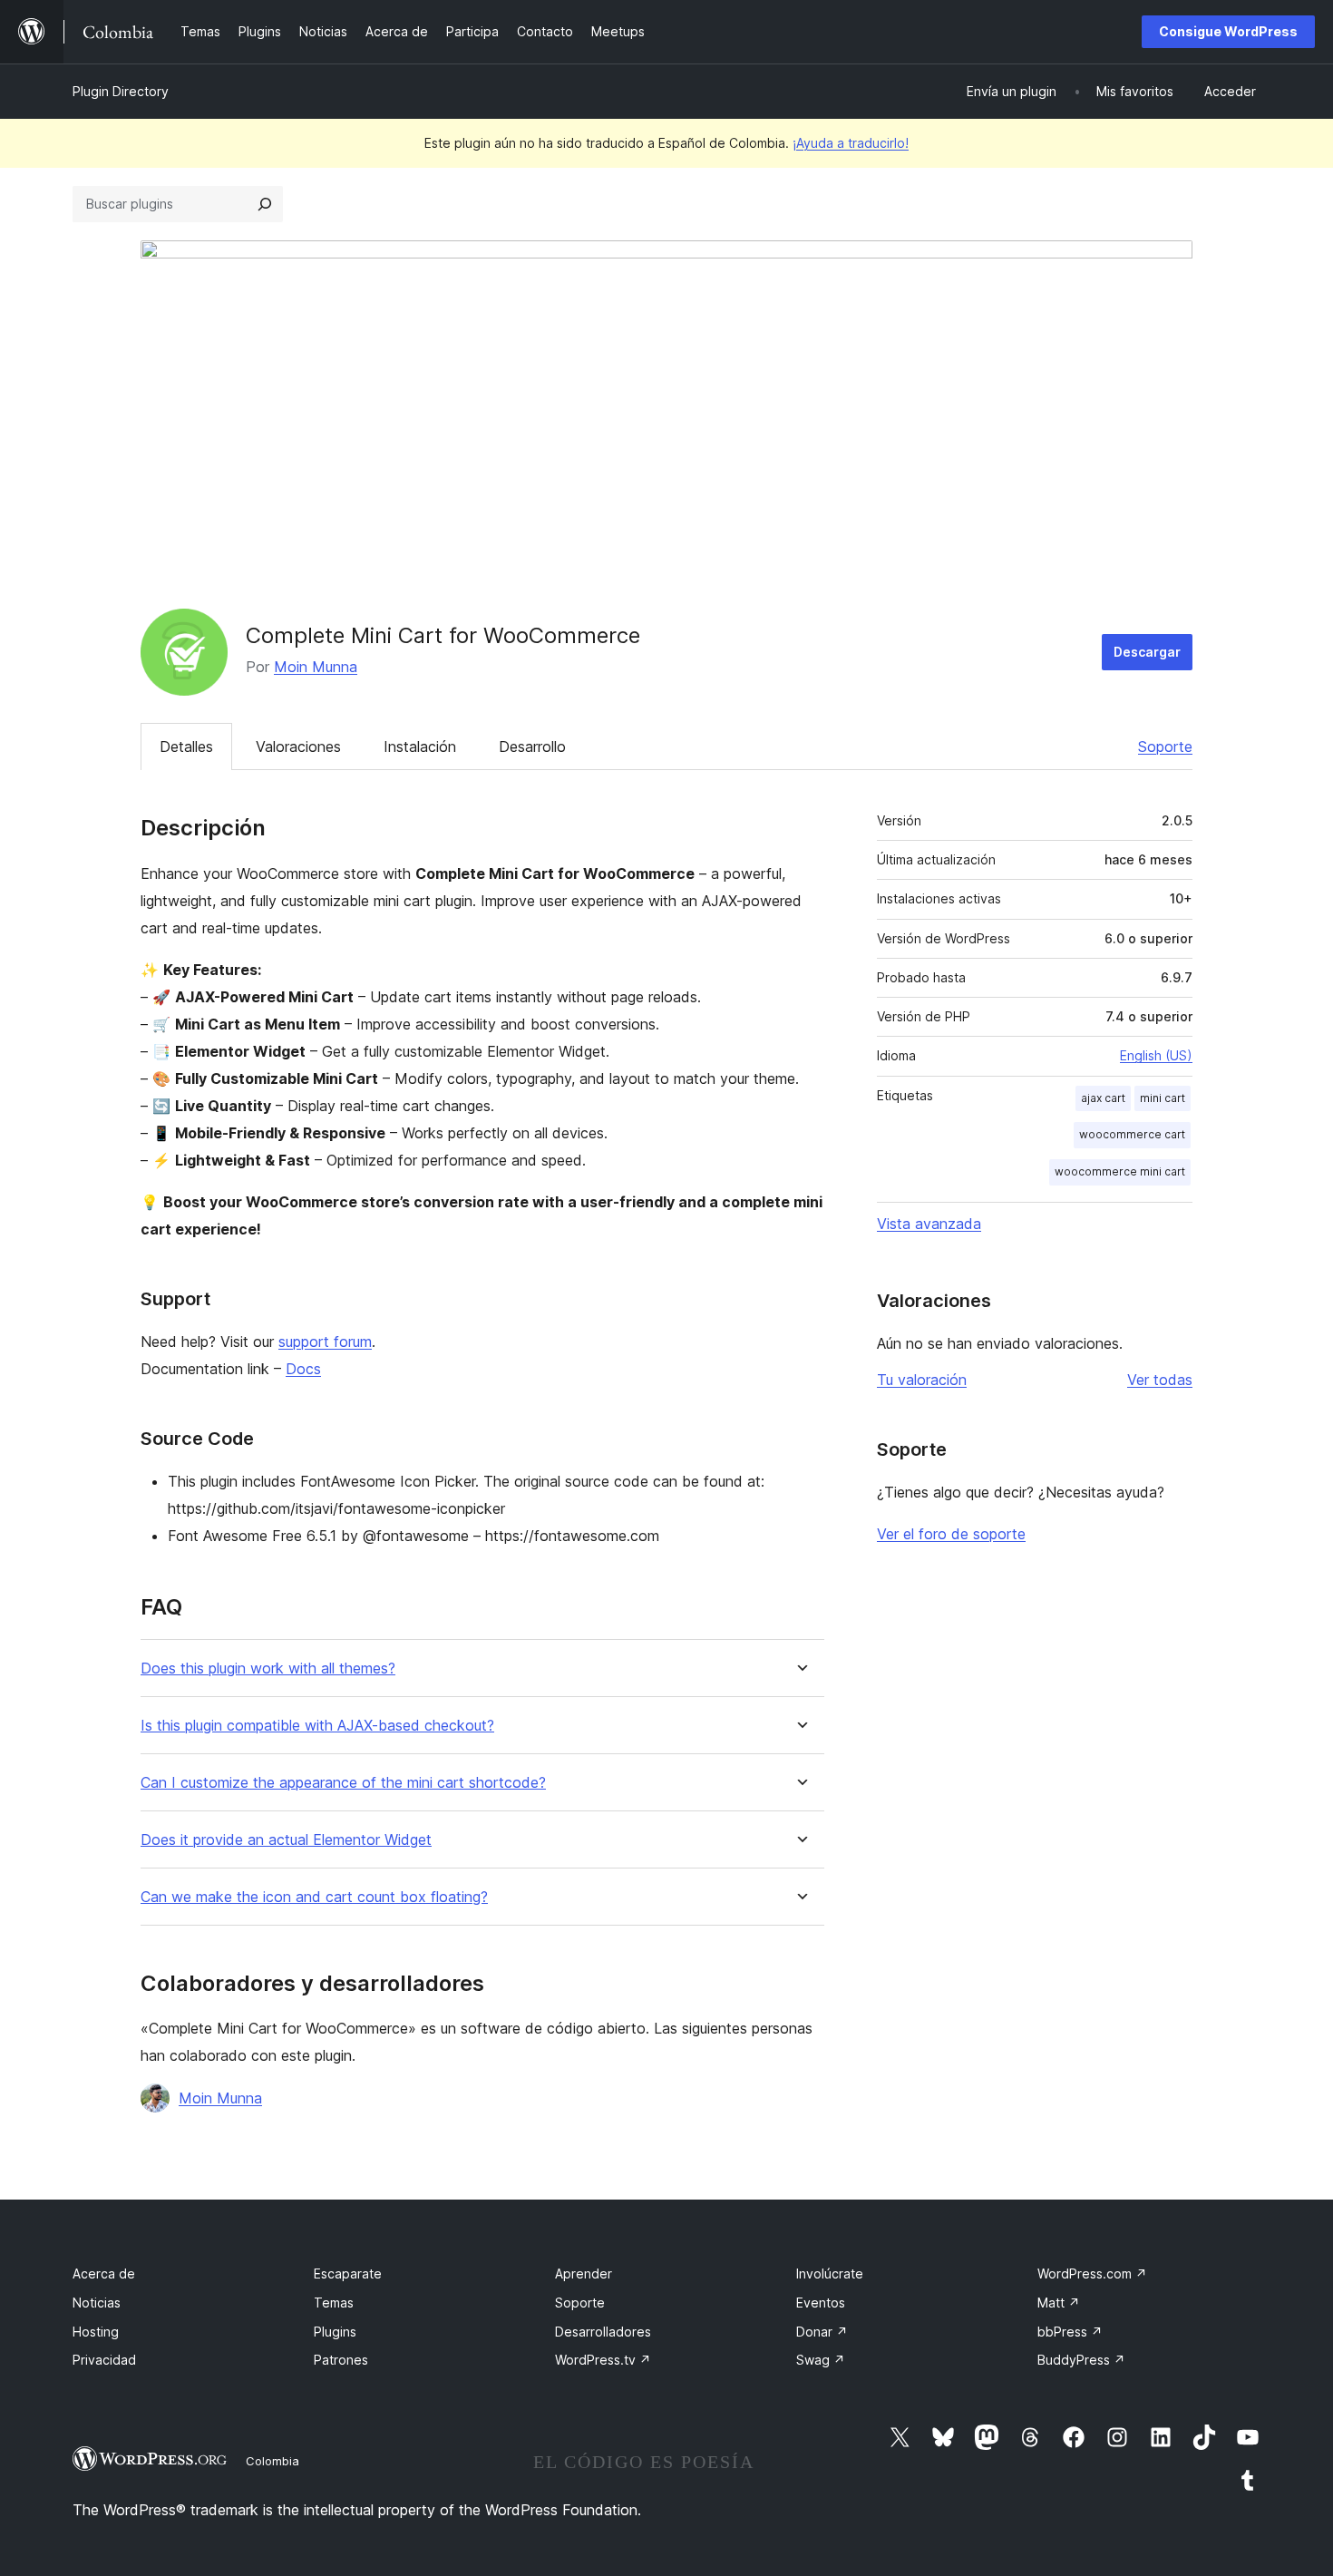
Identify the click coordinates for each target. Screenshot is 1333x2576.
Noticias (97, 2303)
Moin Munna (316, 667)
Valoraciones (298, 746)
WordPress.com (1092, 2274)
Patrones (341, 2360)
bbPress (1070, 2332)
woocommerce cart (1132, 1134)
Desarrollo (532, 746)
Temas (334, 2303)
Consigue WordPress (1228, 31)
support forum (325, 1342)
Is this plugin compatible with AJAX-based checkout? (317, 1726)
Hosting (96, 2332)
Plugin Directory (121, 91)
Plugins (335, 2332)
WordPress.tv (603, 2360)
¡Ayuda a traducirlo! (851, 143)
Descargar (1147, 652)
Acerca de (104, 2274)
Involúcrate (830, 2274)
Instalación (420, 746)
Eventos (821, 2303)
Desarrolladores (603, 2332)
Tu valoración (922, 1380)
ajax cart (1103, 1098)
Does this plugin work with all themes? (268, 1669)
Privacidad (104, 2360)
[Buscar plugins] (265, 204)
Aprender (584, 2274)
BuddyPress (1081, 2360)
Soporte (1165, 746)
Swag (821, 2360)
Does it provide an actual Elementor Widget (286, 1840)
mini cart (1163, 1098)
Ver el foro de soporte (951, 1534)
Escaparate (348, 2274)
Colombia (272, 2461)
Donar (822, 2332)
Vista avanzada (929, 1224)
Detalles (186, 746)
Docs (303, 1369)
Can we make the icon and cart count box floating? (314, 1897)
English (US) (1156, 1055)
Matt (1059, 2303)
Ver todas (1160, 1380)
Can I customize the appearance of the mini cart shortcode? (343, 1783)
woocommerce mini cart (1120, 1171)
